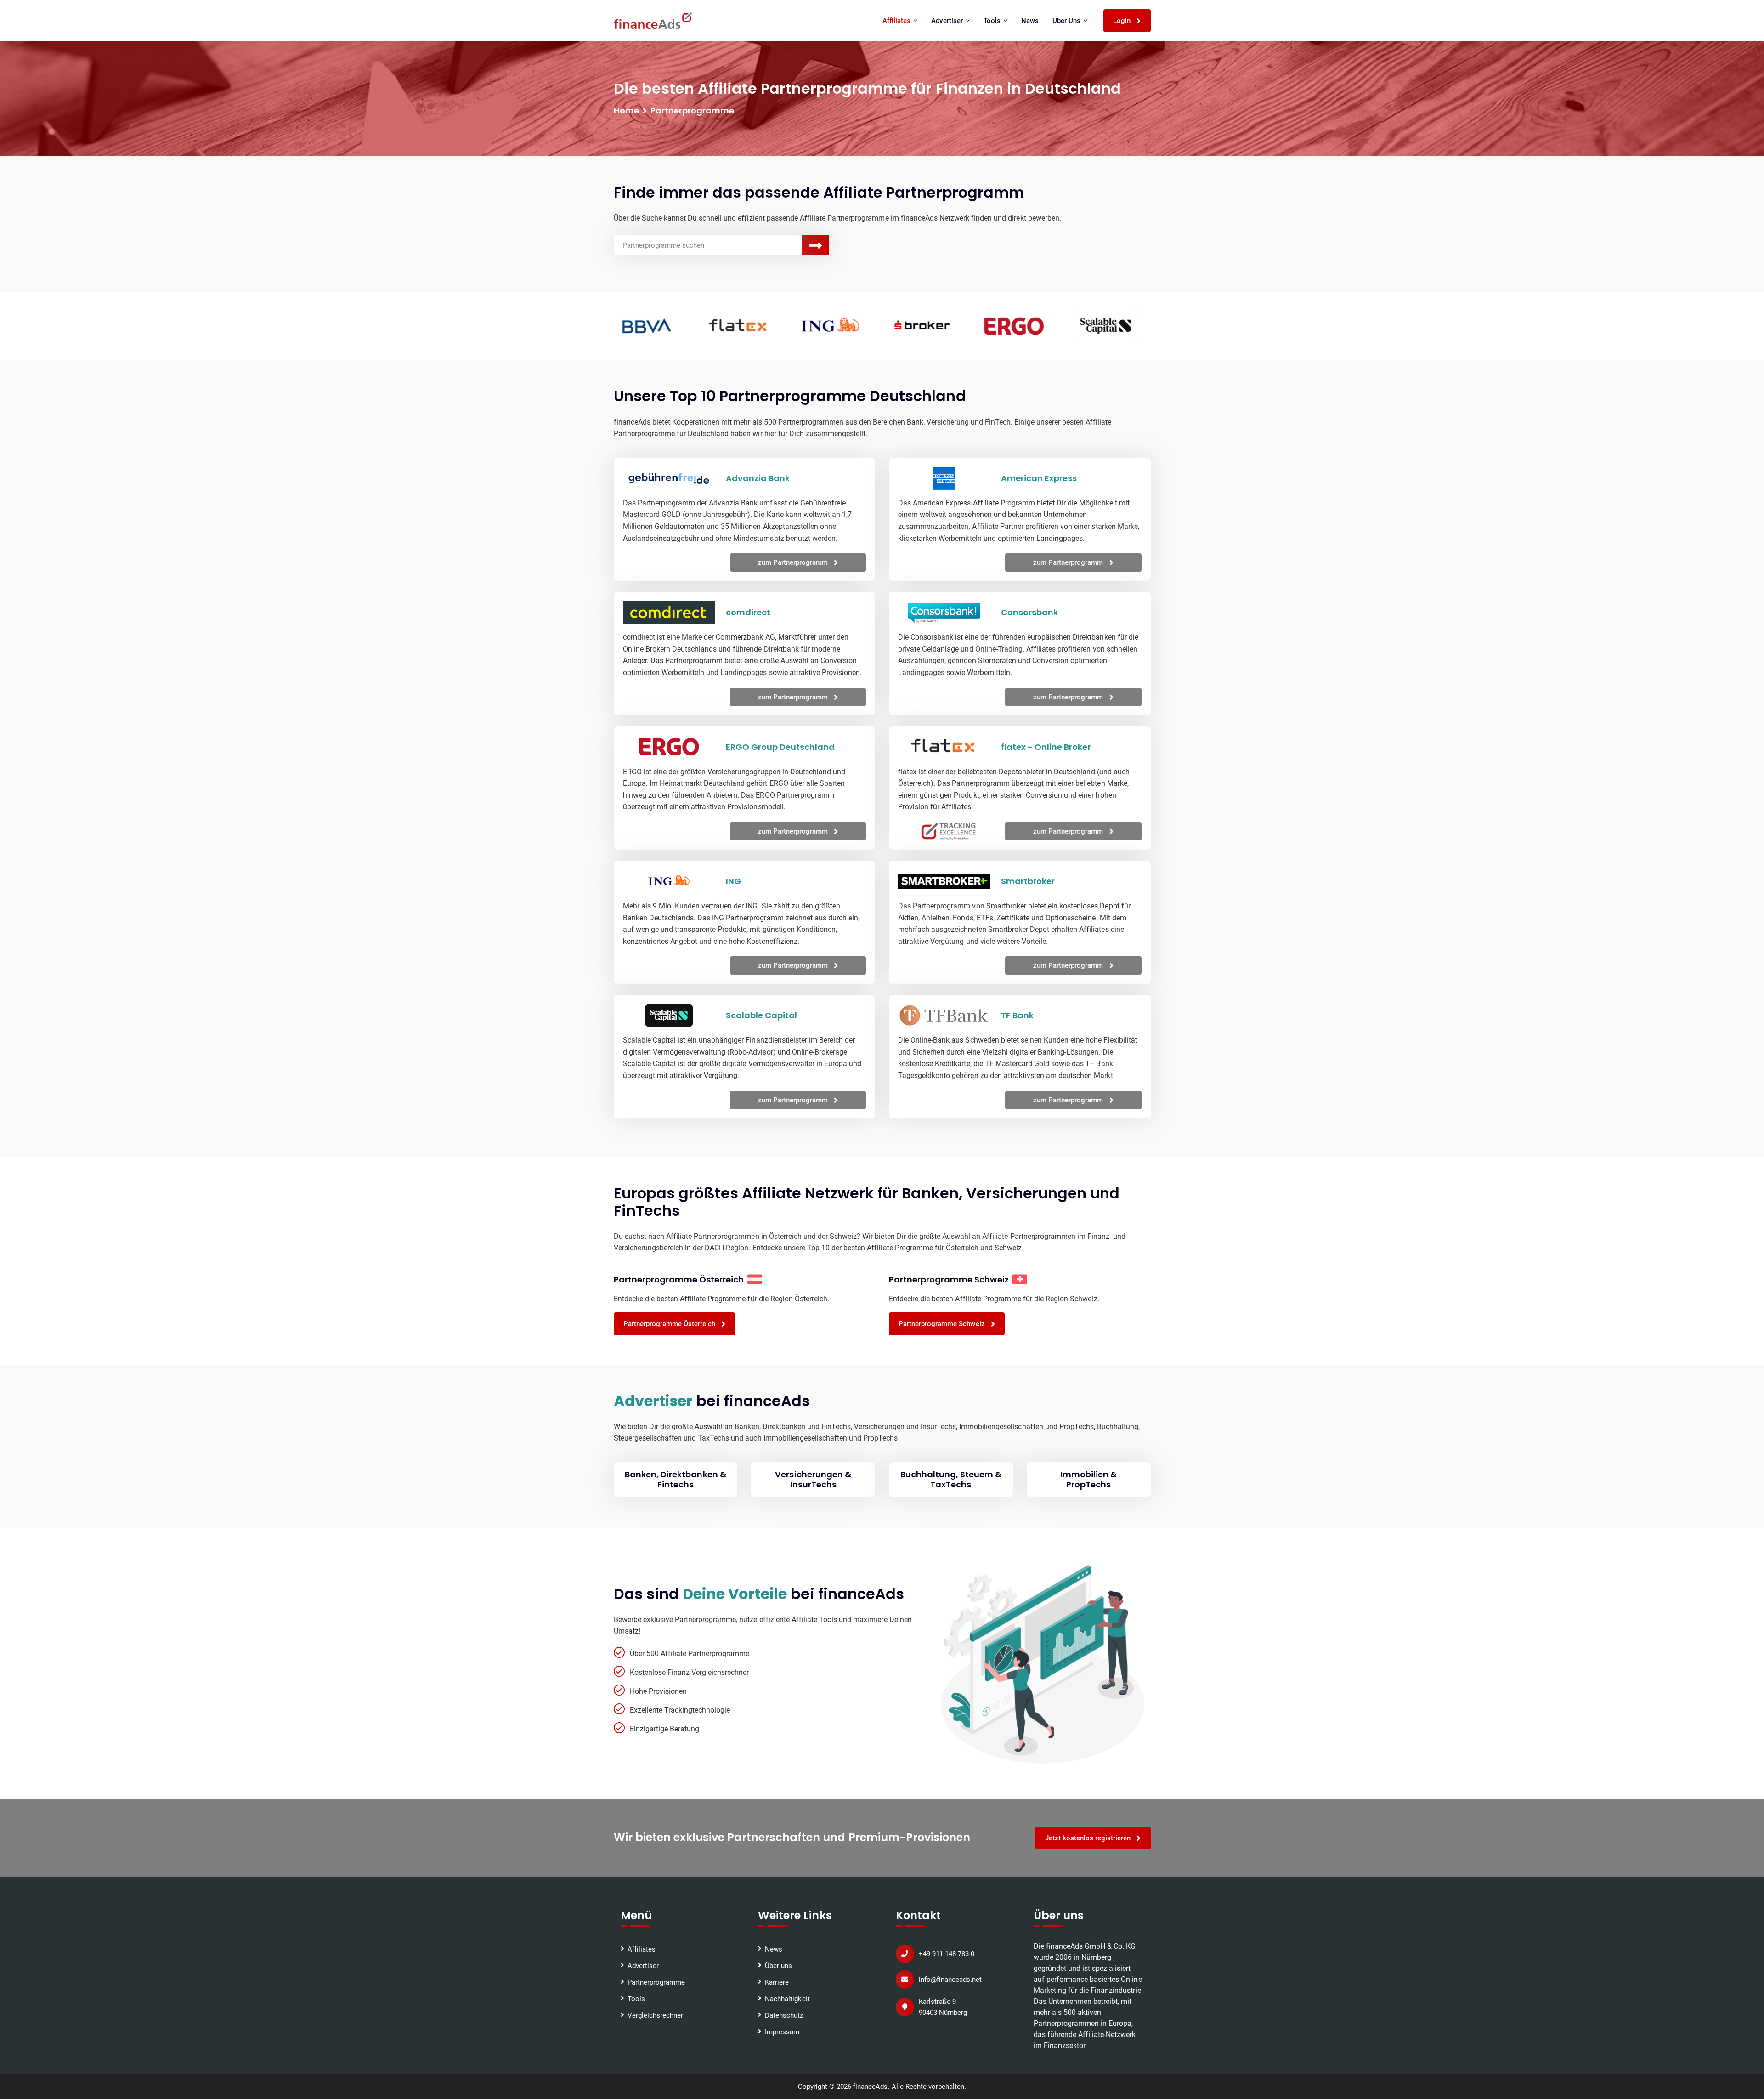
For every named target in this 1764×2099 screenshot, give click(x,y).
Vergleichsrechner (655, 2015)
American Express (1039, 478)
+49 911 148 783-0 (947, 1954)
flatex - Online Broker (1046, 747)
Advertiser (643, 1966)
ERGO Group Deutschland (780, 747)
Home (626, 111)
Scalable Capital (761, 1015)
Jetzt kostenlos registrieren (1089, 1838)
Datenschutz (784, 2015)
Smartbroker (1028, 881)
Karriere (777, 1982)
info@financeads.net (950, 1980)
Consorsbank (1029, 612)
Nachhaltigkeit (787, 1999)
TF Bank (1017, 1015)
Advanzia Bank (758, 478)
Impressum (782, 2032)
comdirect (748, 612)
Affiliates (642, 1949)
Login (1123, 21)
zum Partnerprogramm (794, 562)
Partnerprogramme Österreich (670, 1324)
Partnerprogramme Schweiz (943, 1324)
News (1030, 21)
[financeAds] (653, 21)
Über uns (778, 1966)
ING (733, 881)
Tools (636, 1999)
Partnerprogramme (656, 1982)
